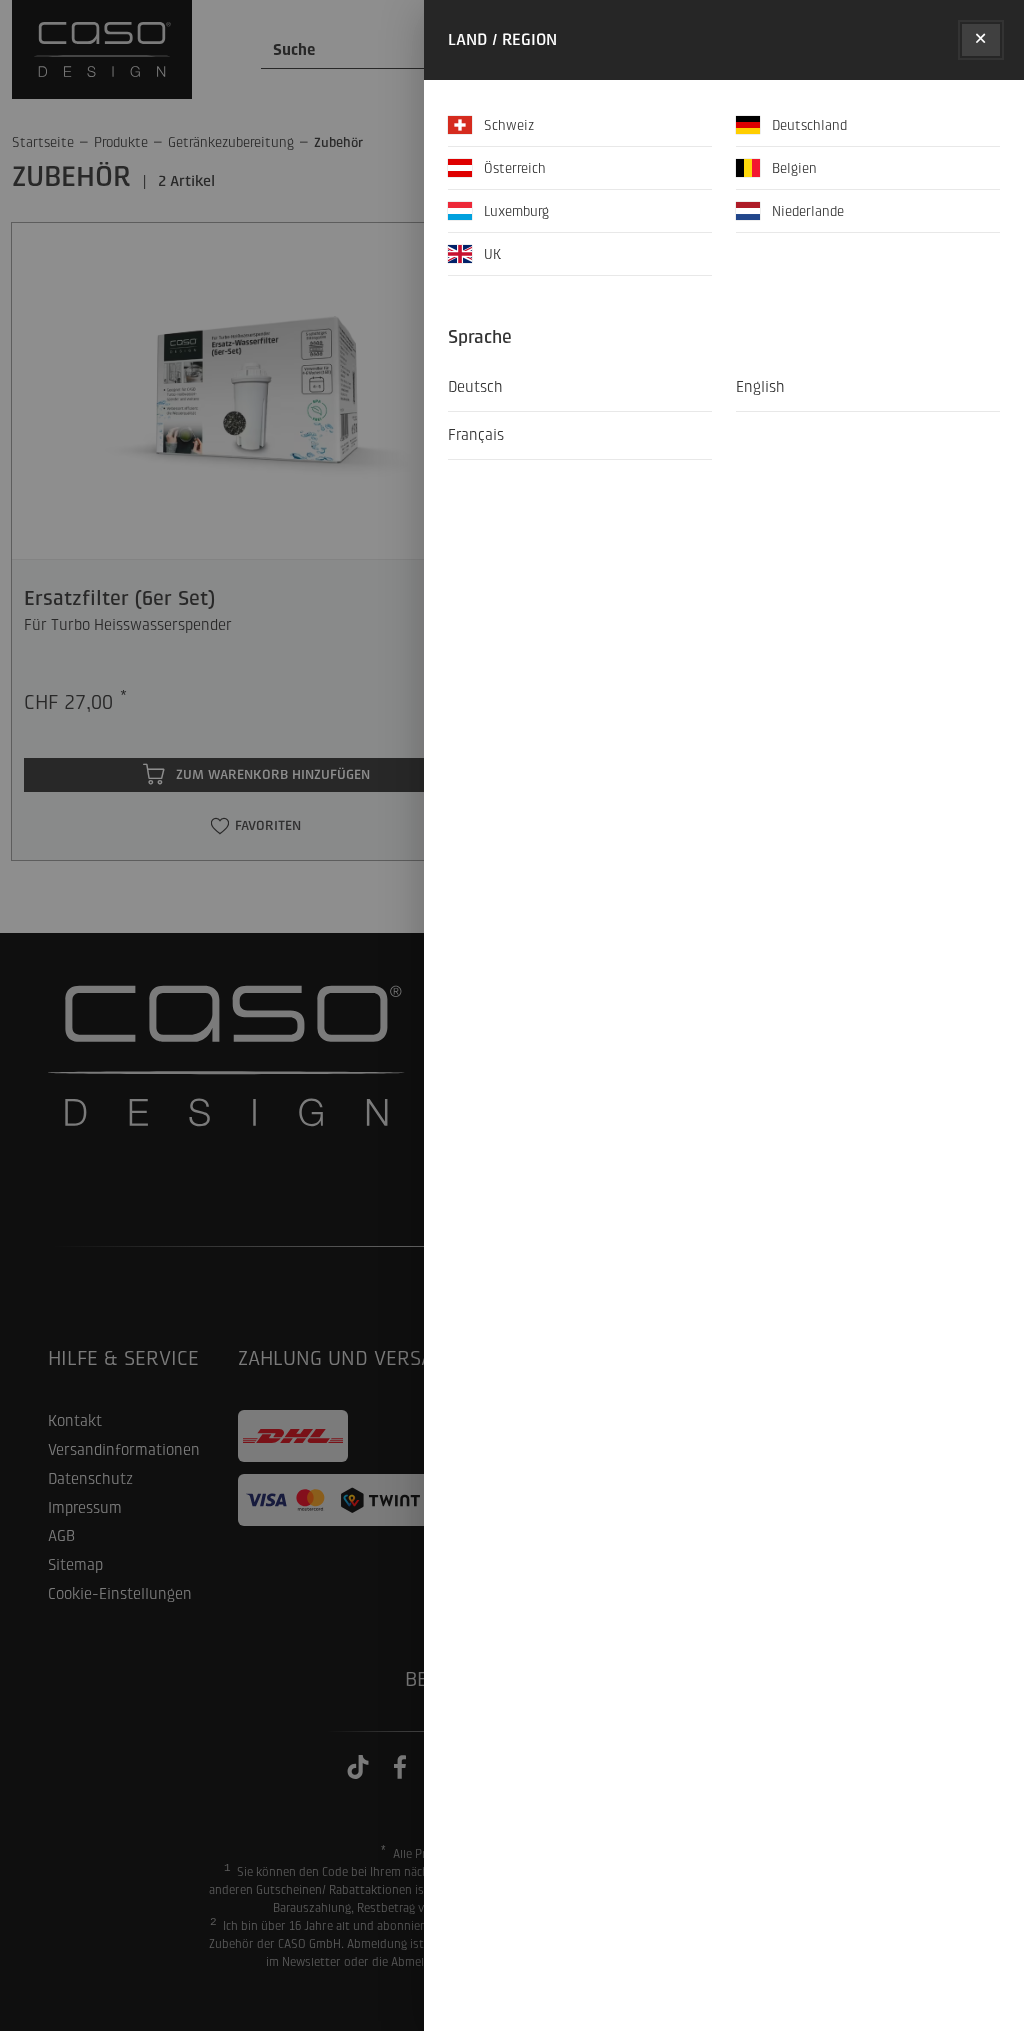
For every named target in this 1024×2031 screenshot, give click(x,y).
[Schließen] (981, 40)
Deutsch (475, 387)
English (760, 387)
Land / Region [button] (502, 39)
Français (476, 435)
